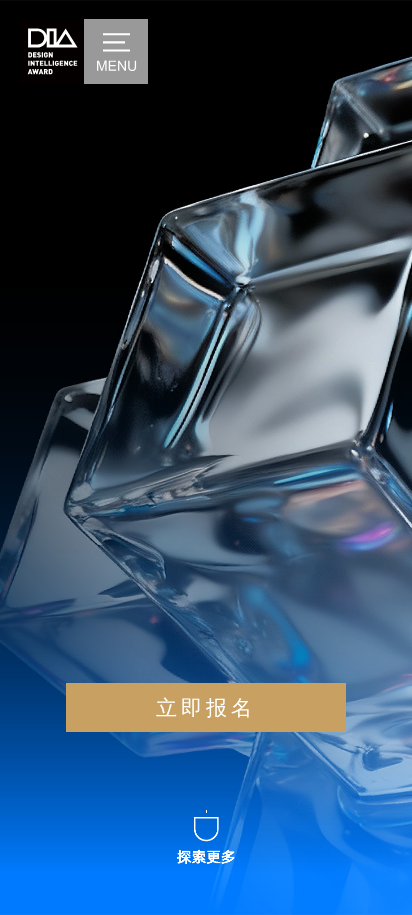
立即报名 (206, 707)
